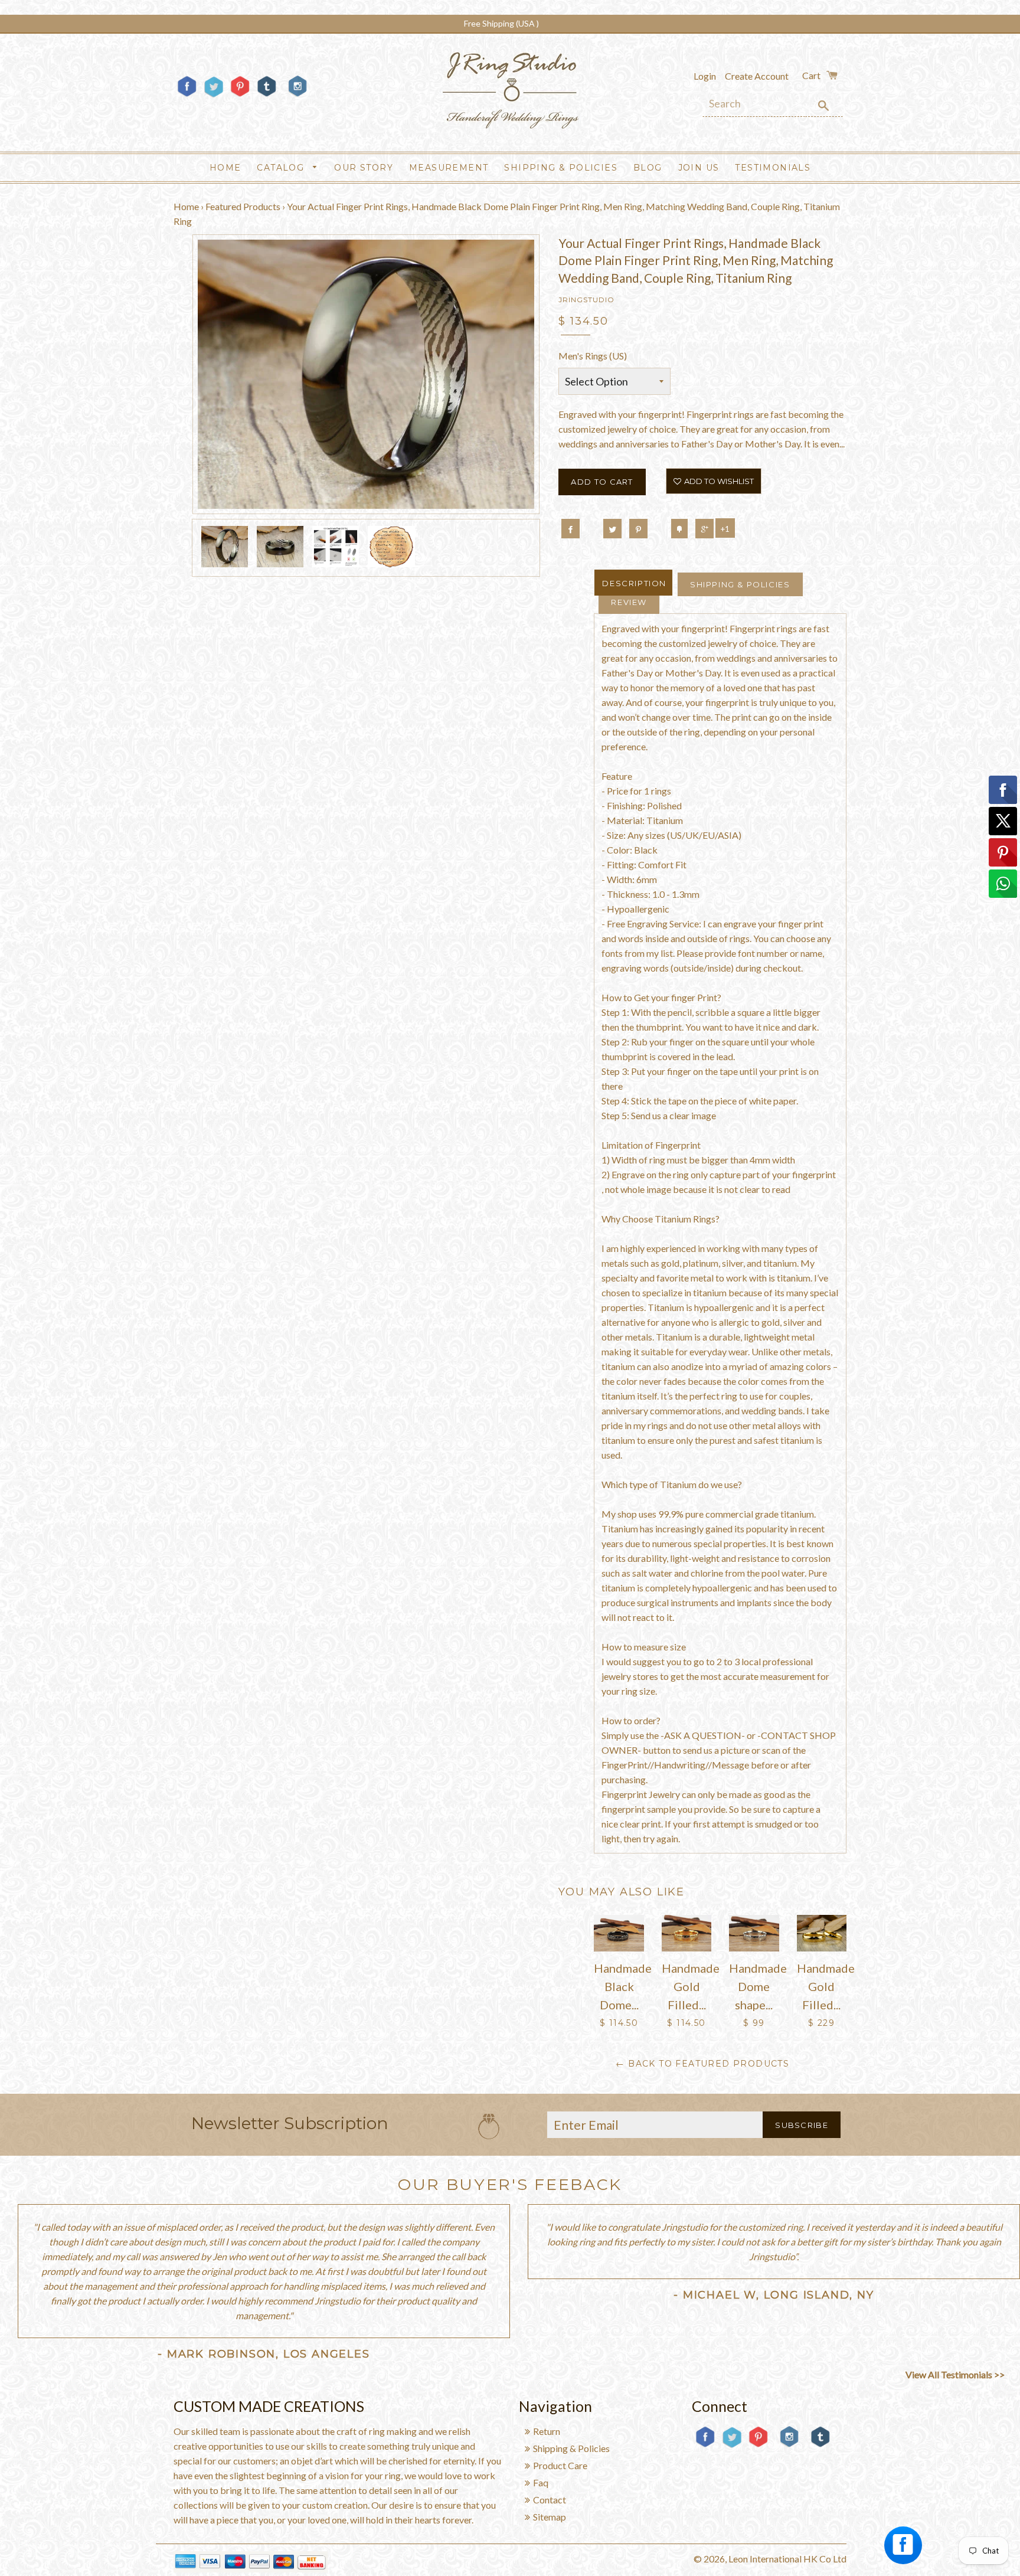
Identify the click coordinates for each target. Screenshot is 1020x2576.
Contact (550, 2500)
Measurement (449, 168)
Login (705, 76)
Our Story (364, 168)
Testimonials (773, 168)
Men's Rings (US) (593, 356)
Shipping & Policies (561, 168)
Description (634, 583)
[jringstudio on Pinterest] (240, 96)
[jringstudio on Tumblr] (267, 96)
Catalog (282, 168)
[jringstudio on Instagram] (297, 101)
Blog (648, 168)
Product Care (560, 2465)
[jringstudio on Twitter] (213, 96)
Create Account (757, 76)
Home (225, 168)
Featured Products (243, 206)
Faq (541, 2482)
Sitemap (550, 2517)
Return (547, 2431)
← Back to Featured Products (702, 2064)
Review (629, 602)
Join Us (699, 168)
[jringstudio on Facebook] (187, 96)
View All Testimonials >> (955, 2374)
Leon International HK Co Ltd (787, 2559)
